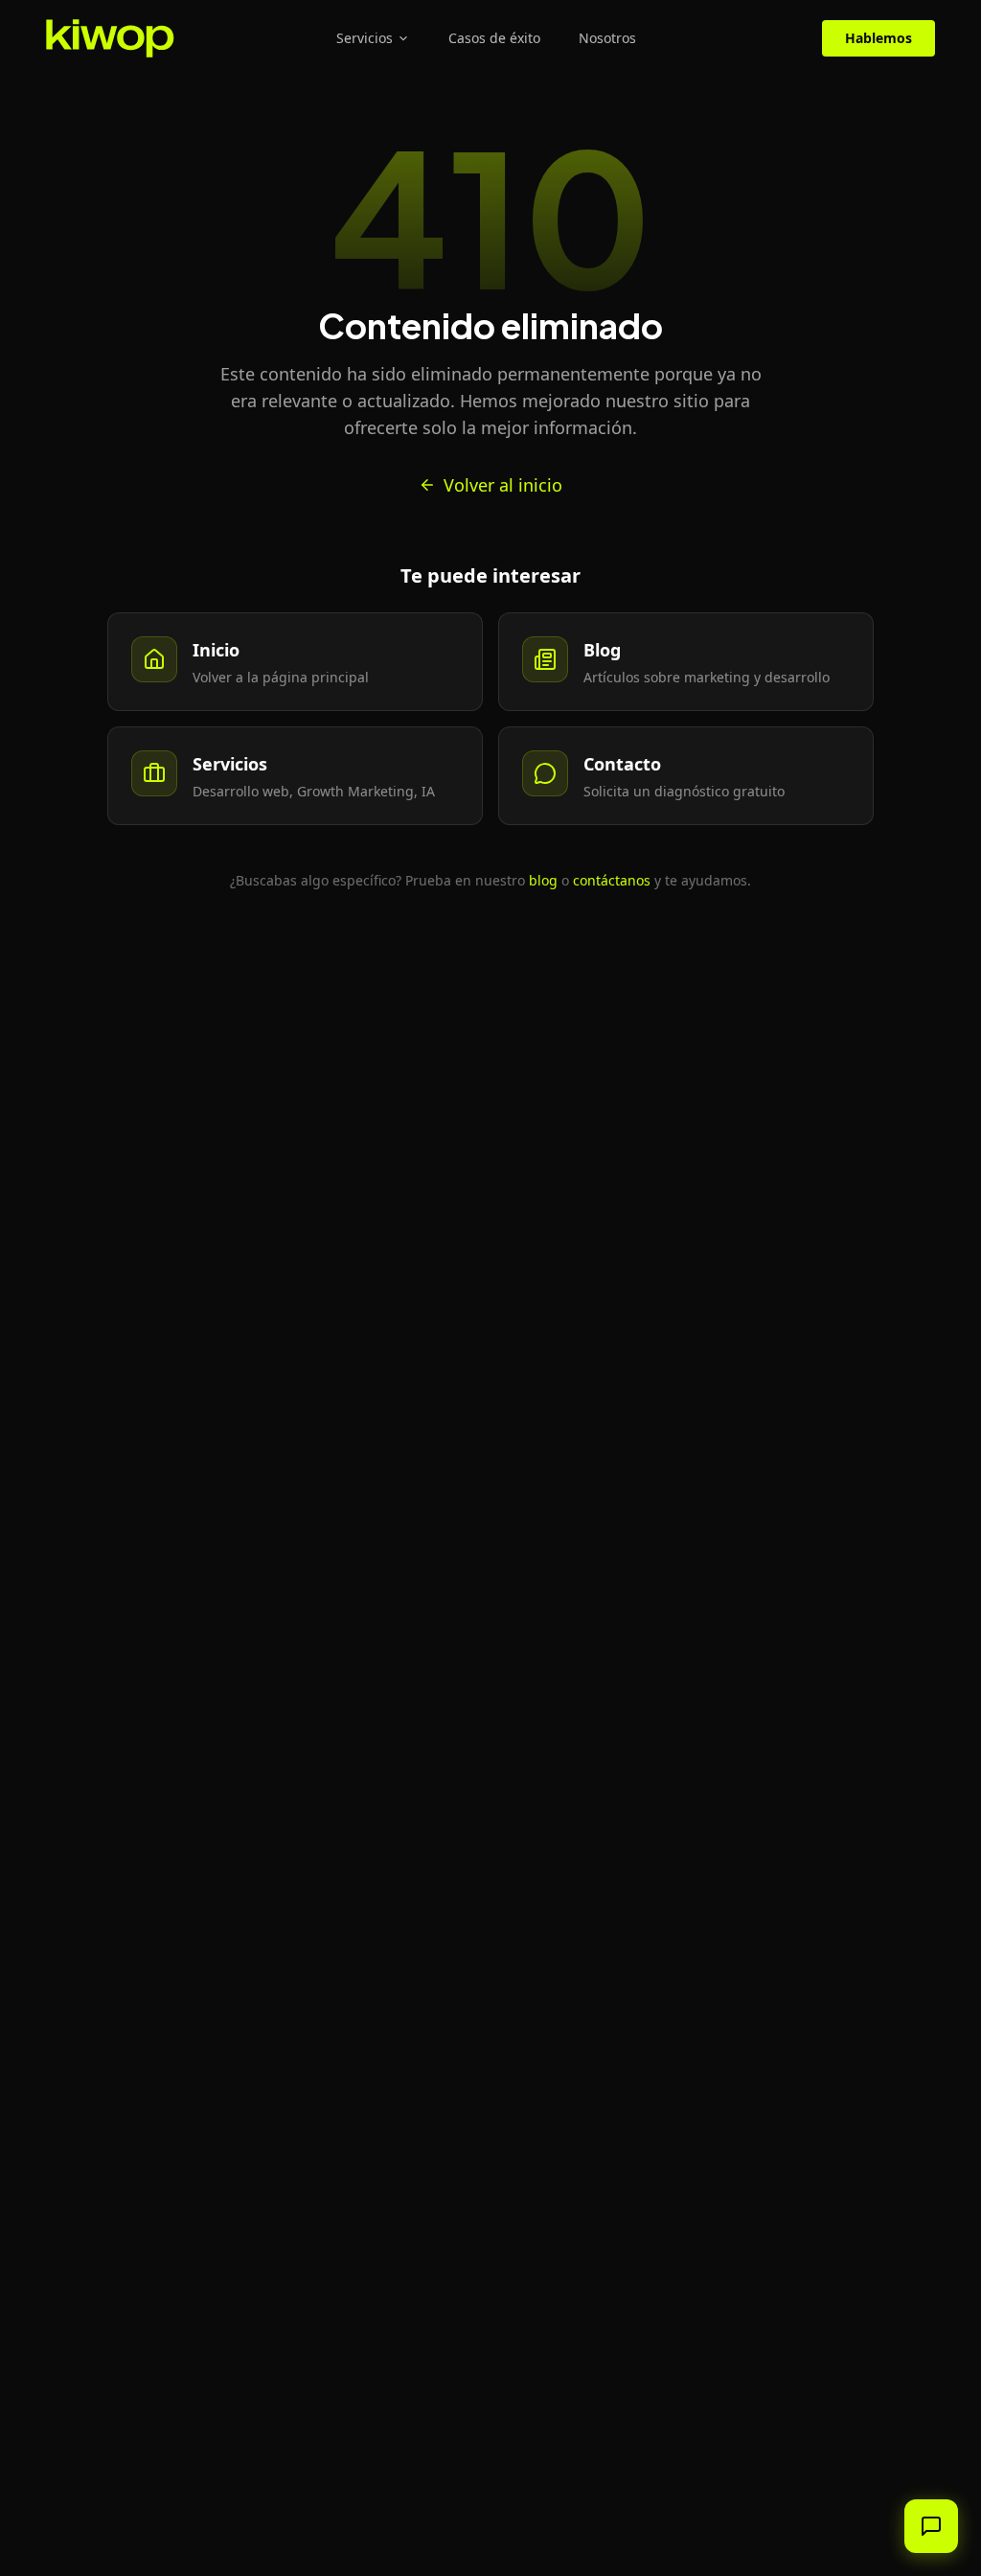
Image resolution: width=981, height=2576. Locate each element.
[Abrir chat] (931, 2526)
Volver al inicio (503, 485)
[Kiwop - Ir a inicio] (110, 38)
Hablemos (878, 38)
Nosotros (607, 38)
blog (543, 880)
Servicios (365, 38)
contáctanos (612, 880)
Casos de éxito (494, 38)
